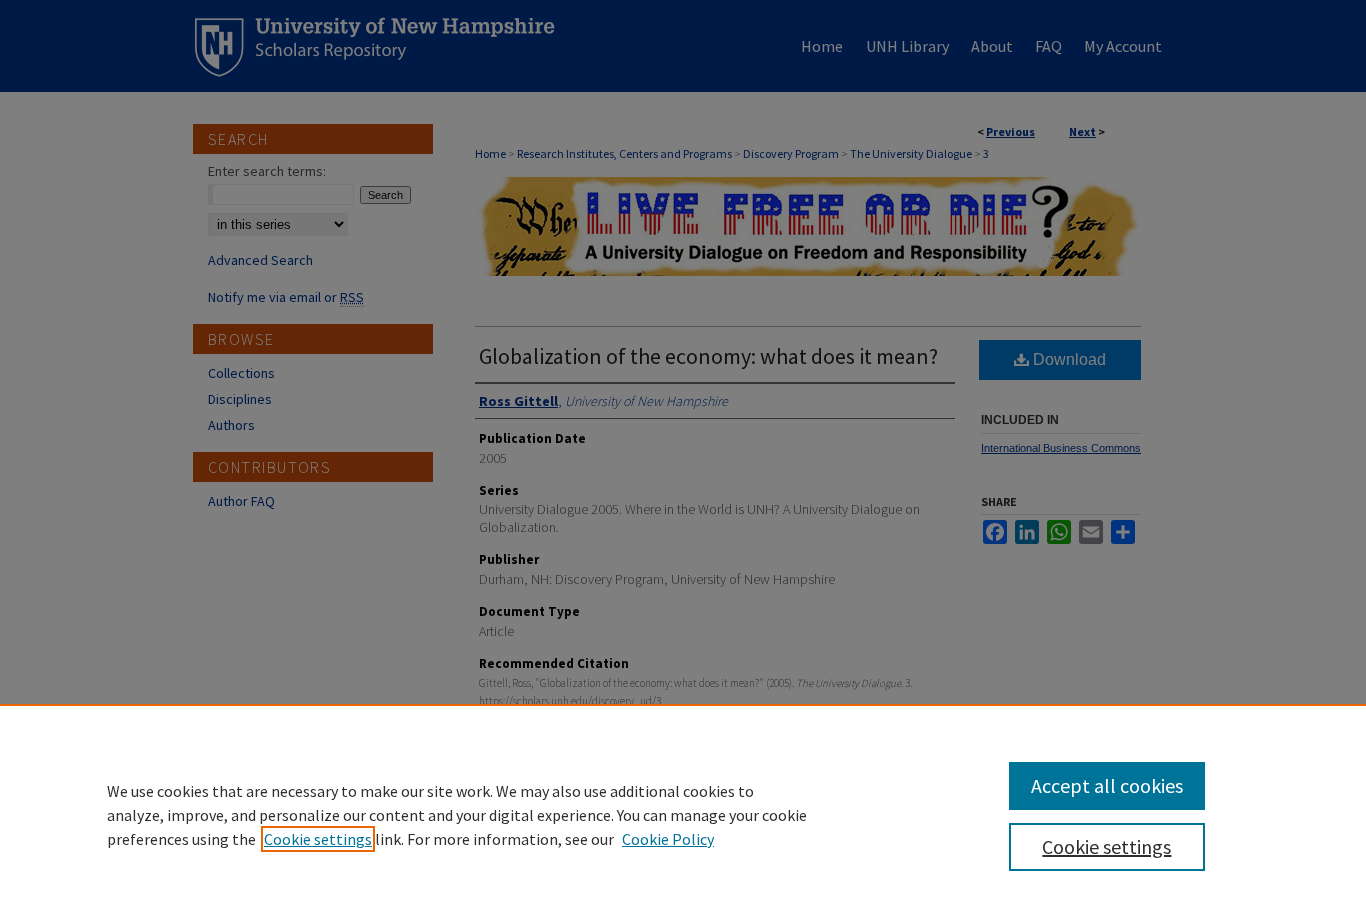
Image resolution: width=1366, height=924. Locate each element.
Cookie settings (318, 839)
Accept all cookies (1107, 785)
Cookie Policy (668, 839)
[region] (683, 814)
